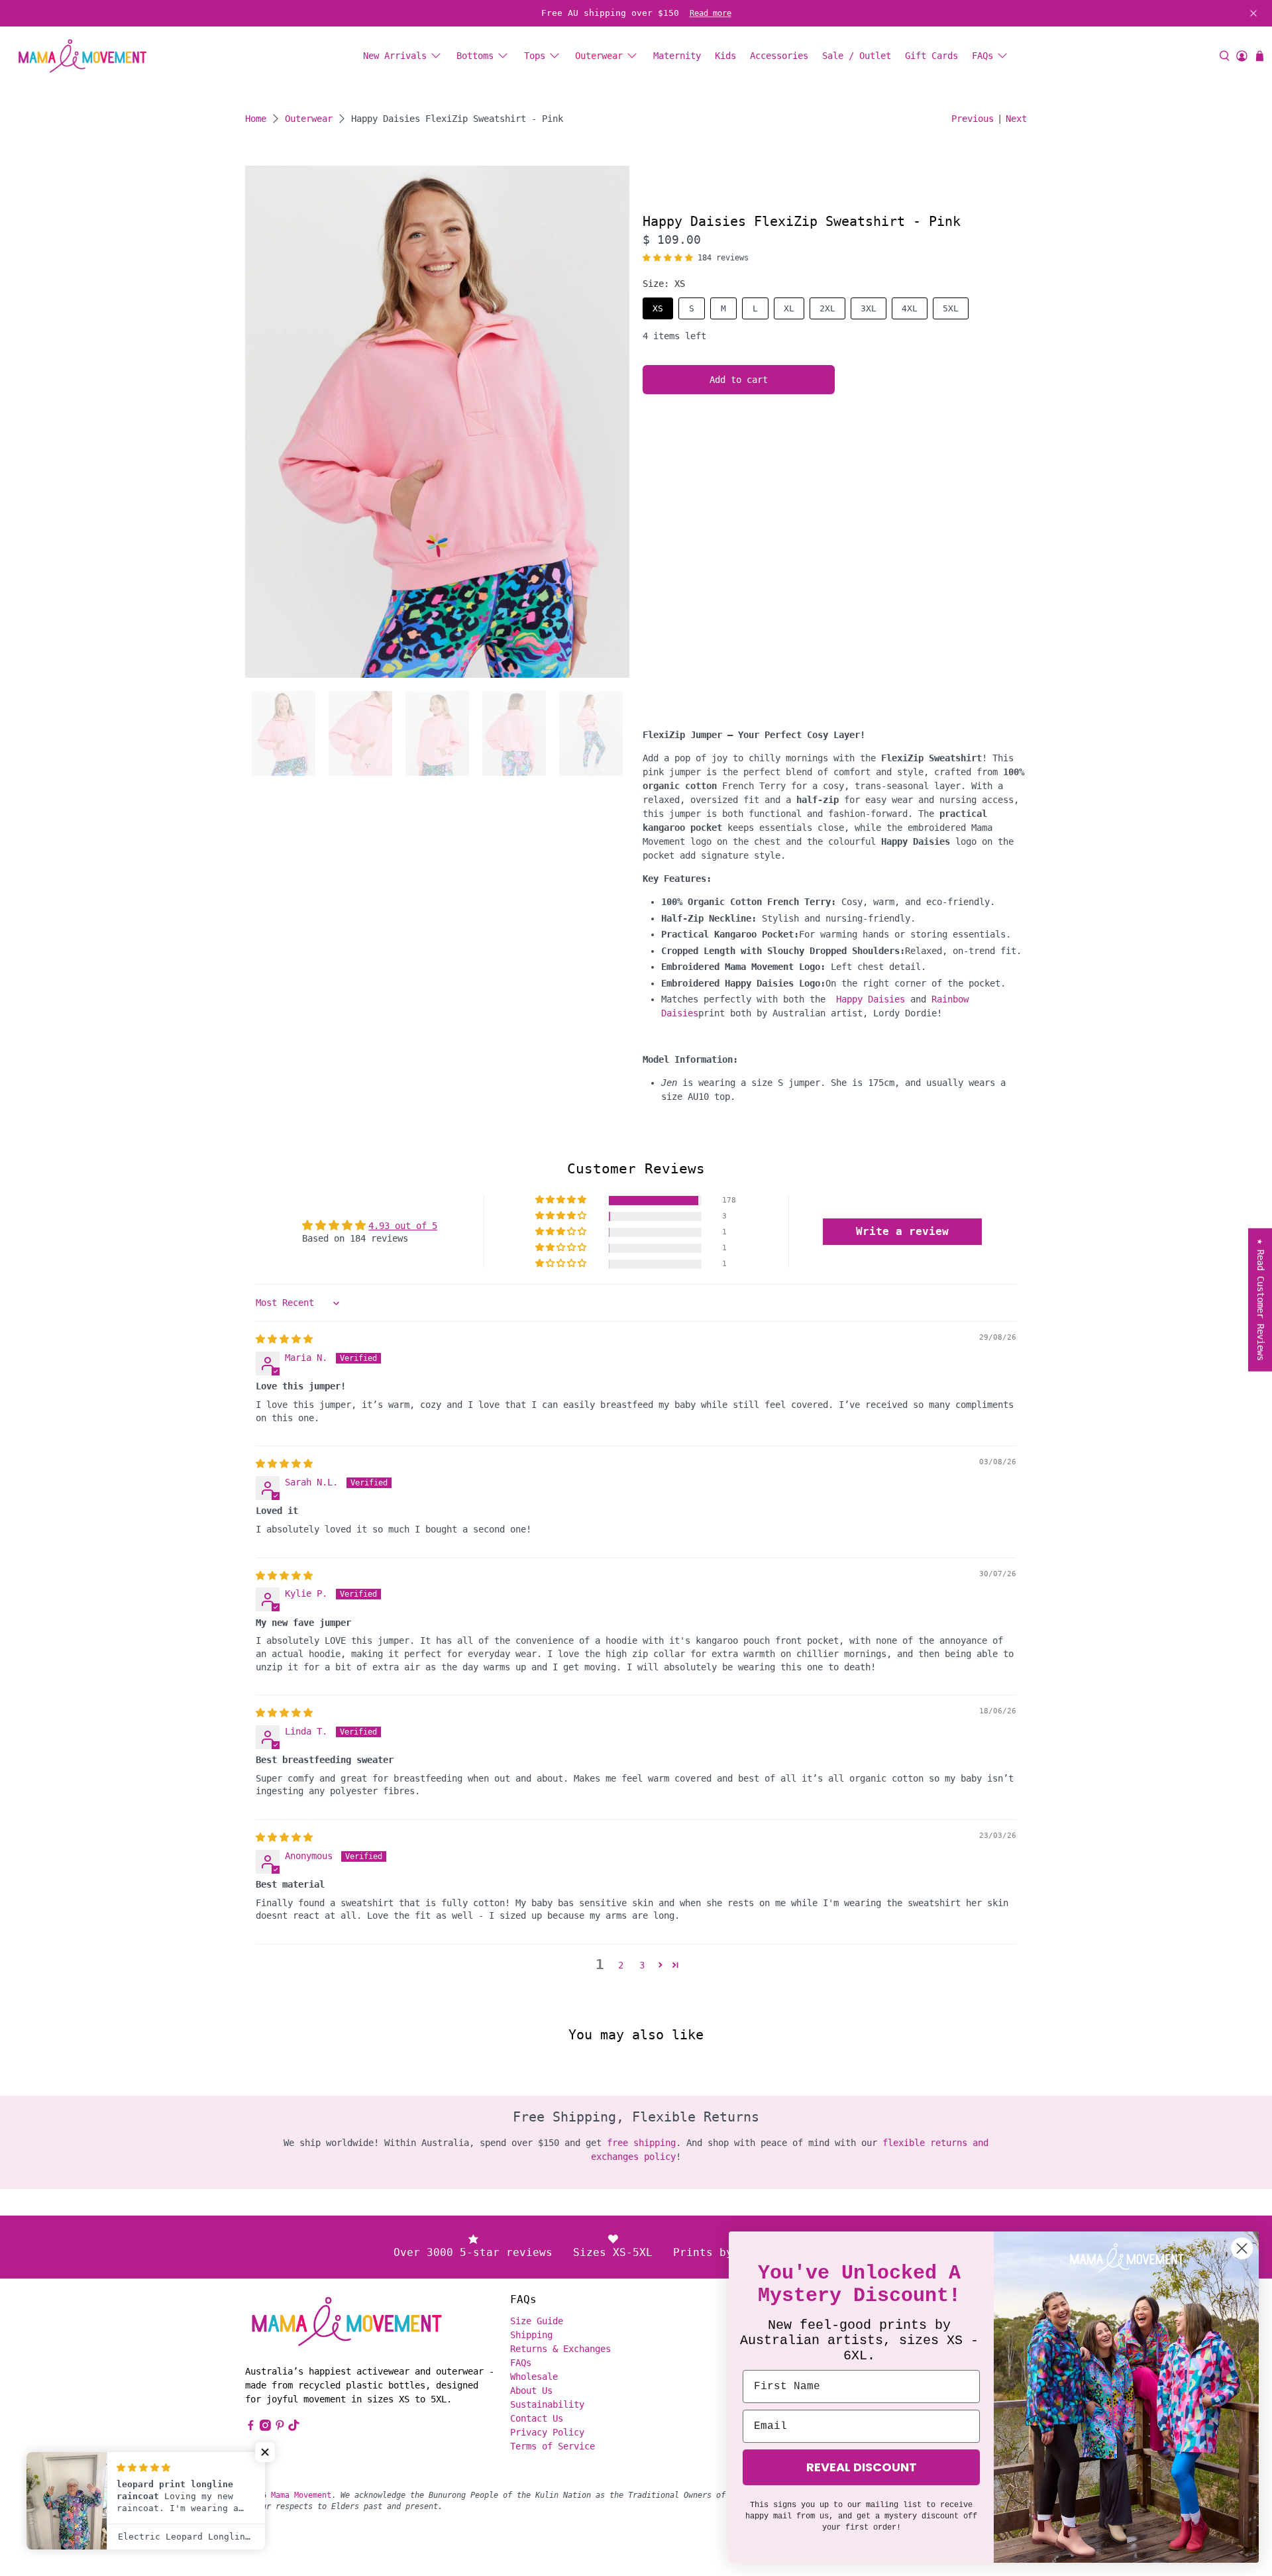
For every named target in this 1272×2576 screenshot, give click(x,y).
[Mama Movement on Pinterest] (280, 2428)
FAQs (982, 56)
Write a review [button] (902, 1231)
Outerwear (599, 56)
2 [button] (621, 1965)
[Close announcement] (1253, 13)
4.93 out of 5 (403, 1226)
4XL (910, 308)
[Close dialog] (1242, 2248)
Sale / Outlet (857, 56)
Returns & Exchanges (560, 2349)
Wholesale (534, 2377)
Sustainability (547, 2404)
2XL (827, 308)
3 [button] (642, 1965)
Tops (535, 56)
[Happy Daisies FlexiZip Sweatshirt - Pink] (437, 422)
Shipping (531, 2335)
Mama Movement (301, 2495)
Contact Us (537, 2418)
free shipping (641, 2143)
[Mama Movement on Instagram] (265, 2428)
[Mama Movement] (82, 56)
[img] (284, 1339)
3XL (869, 308)
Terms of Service (553, 2446)
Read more (711, 13)
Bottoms (475, 56)
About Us (531, 2390)
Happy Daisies (871, 999)
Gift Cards (931, 56)
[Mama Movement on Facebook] (251, 2428)
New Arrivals (395, 56)
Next (1016, 119)
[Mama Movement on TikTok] (294, 2428)
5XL (951, 308)
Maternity (677, 56)
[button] (668, 258)
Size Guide (537, 2321)
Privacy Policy (547, 2432)
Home (256, 119)
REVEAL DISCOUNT (862, 2467)
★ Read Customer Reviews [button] (1261, 1300)
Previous (973, 119)
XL (789, 308)
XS (658, 308)
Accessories (779, 56)
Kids (725, 56)
